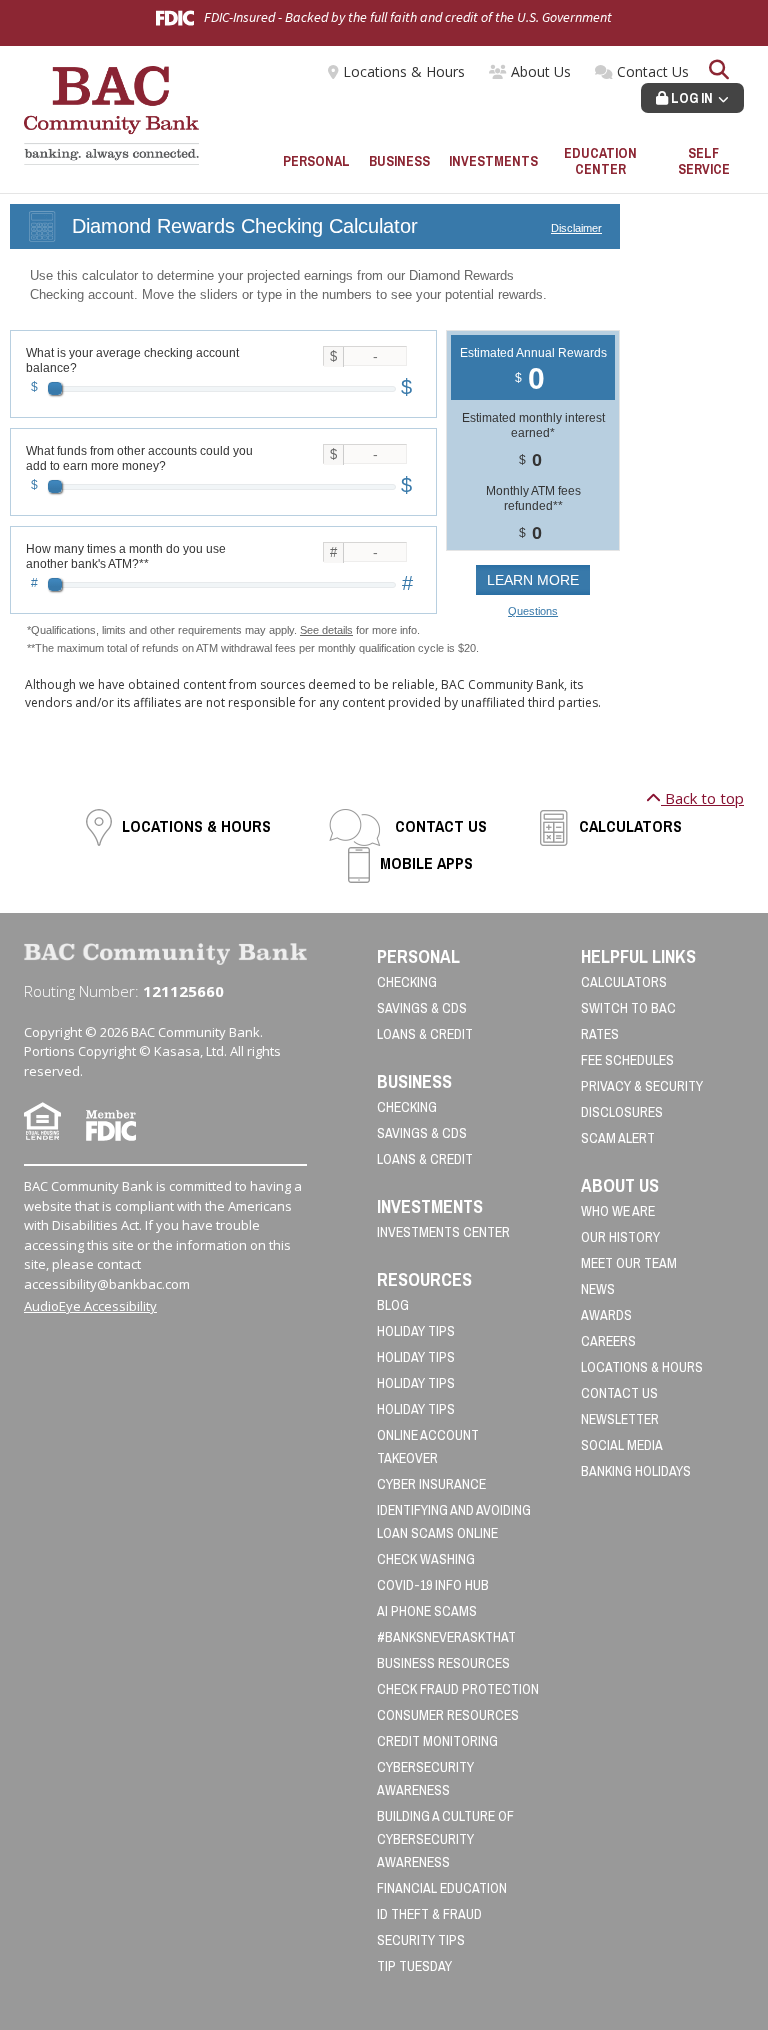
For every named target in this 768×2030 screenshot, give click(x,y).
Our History (620, 1237)
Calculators (630, 826)
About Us (541, 71)
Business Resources (443, 1663)
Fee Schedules (627, 1060)
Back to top (702, 798)
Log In (690, 98)
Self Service (704, 161)
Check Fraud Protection (458, 1689)
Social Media (622, 1445)
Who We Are (618, 1211)
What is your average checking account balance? (132, 360)
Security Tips (421, 1940)
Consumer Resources (448, 1715)
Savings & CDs (422, 1008)
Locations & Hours (404, 71)
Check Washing (426, 1559)
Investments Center (443, 1232)
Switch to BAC (628, 1008)
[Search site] (719, 71)
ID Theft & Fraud (429, 1914)
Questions (533, 611)
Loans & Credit (425, 1034)
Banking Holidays (636, 1471)
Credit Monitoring (437, 1741)
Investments (493, 161)
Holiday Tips (416, 1331)
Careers (608, 1341)
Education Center (600, 161)
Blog (393, 1305)
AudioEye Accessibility (90, 1306)
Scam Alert (618, 1138)
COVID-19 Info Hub (433, 1585)
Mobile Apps (426, 863)
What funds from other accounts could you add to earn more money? (139, 458)
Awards (606, 1315)
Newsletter (620, 1419)
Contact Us (653, 71)
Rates (600, 1034)
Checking (407, 982)
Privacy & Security (642, 1086)
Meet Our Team (629, 1263)
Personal (316, 161)
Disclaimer (576, 228)
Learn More (533, 580)
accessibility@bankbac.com (107, 1284)
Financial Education (442, 1888)
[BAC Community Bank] (111, 114)
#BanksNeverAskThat (446, 1637)
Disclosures (622, 1112)
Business (399, 161)
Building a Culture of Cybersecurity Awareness (445, 1839)
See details (326, 630)
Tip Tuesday (414, 1966)
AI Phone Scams (427, 1611)
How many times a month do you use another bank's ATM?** (126, 556)
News (598, 1289)
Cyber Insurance (431, 1484)
